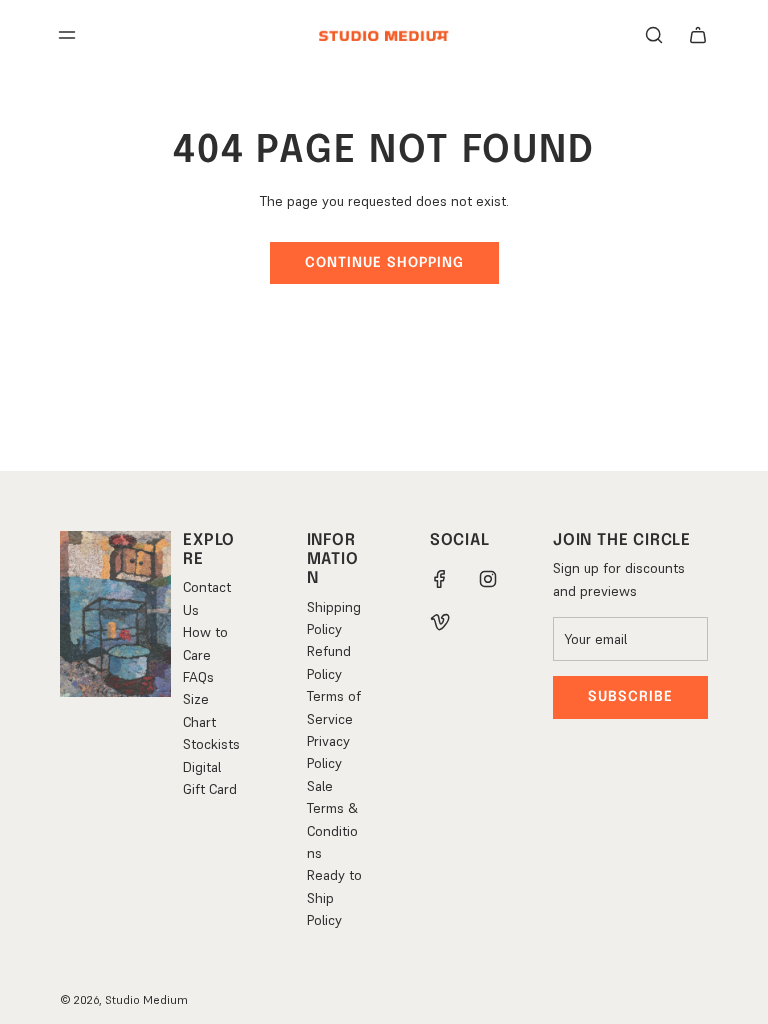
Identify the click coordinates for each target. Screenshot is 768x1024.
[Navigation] (67, 35)
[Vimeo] (440, 623)
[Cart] (698, 35)
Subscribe (630, 697)
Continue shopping (384, 263)
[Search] (654, 35)
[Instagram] (488, 579)
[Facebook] (440, 579)
